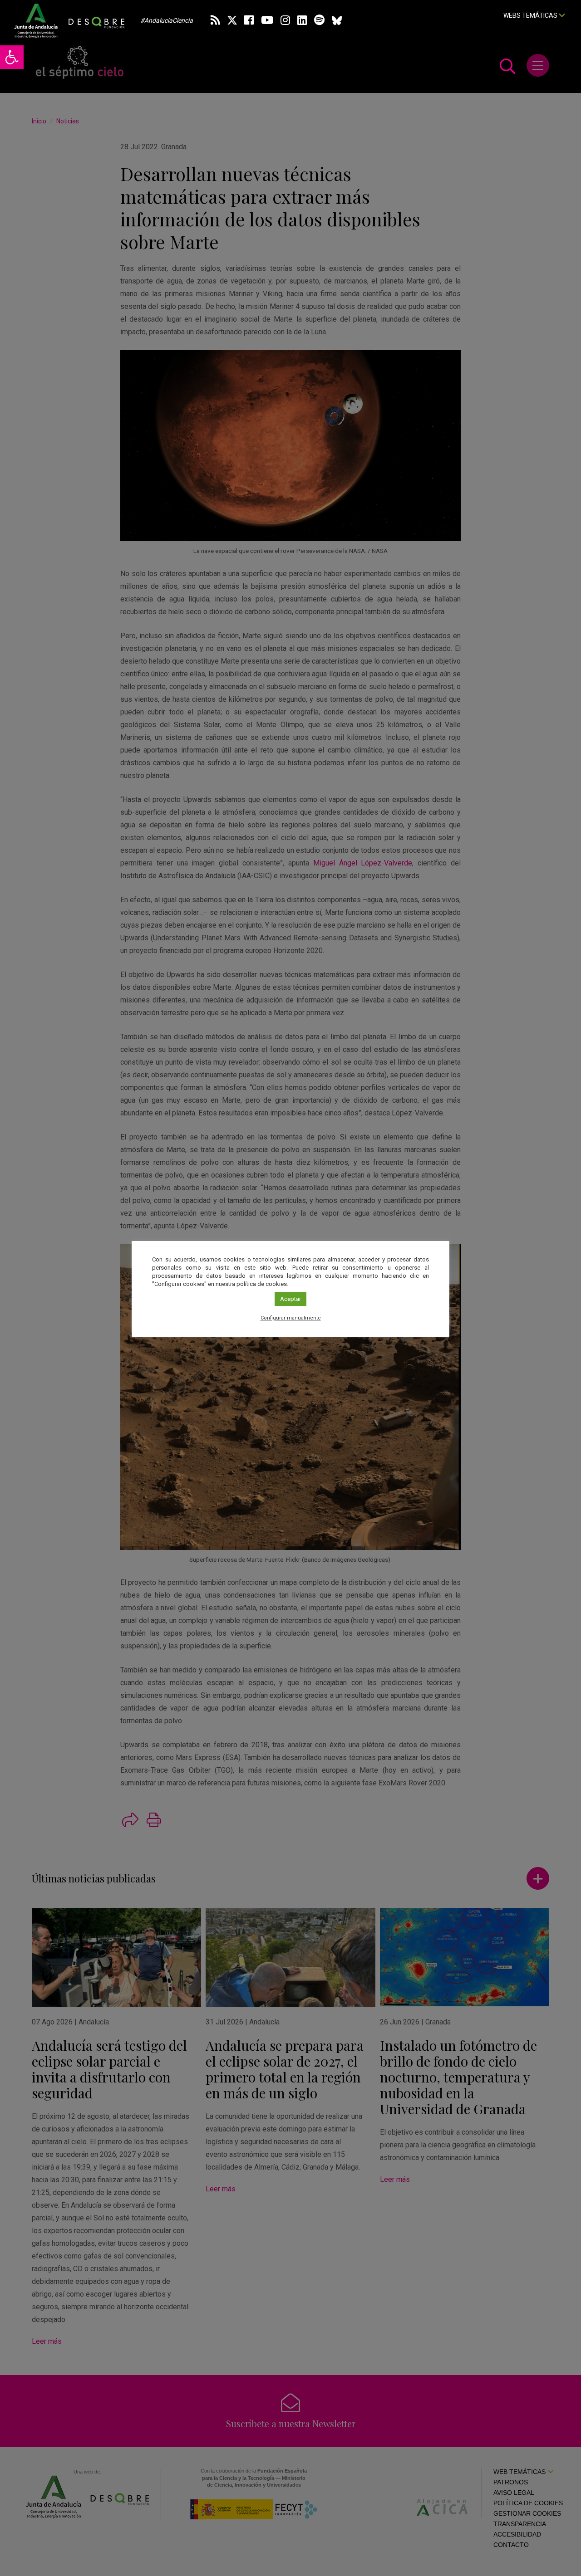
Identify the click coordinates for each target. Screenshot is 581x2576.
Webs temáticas (531, 15)
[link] (12, 57)
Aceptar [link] (290, 1299)
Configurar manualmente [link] (291, 1318)
